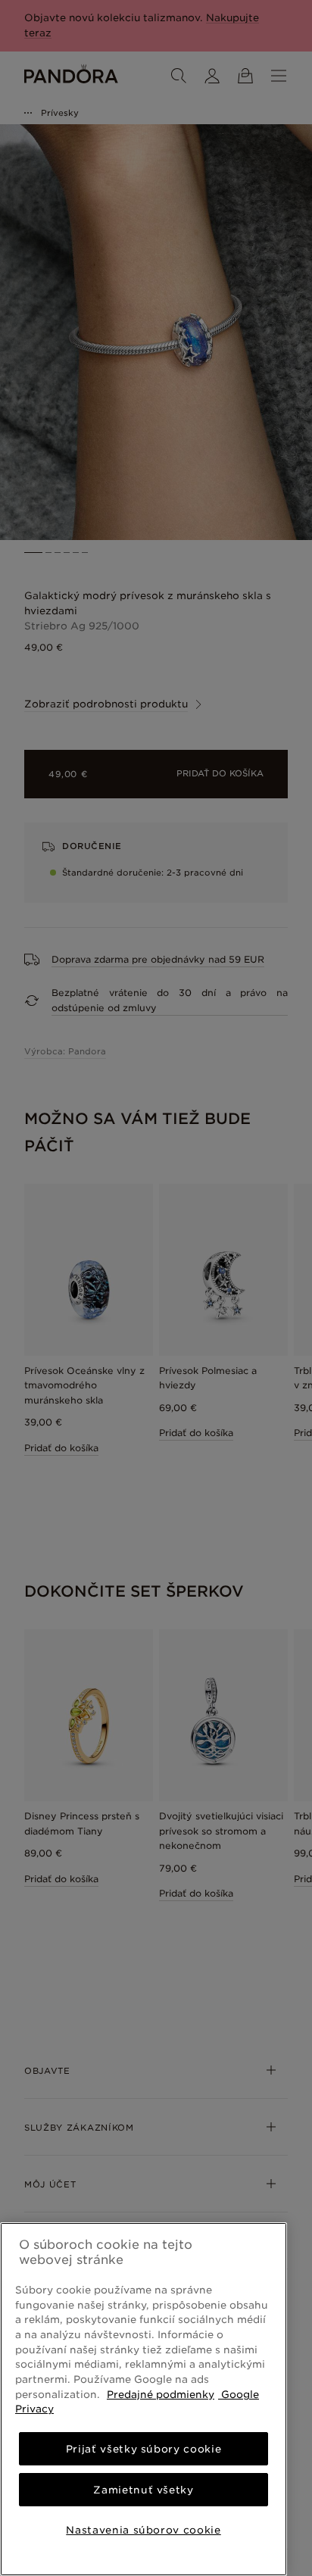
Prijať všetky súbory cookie (144, 2449)
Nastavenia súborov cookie (143, 2530)
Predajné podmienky (161, 2394)
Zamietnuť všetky (144, 2490)
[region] (144, 2399)
